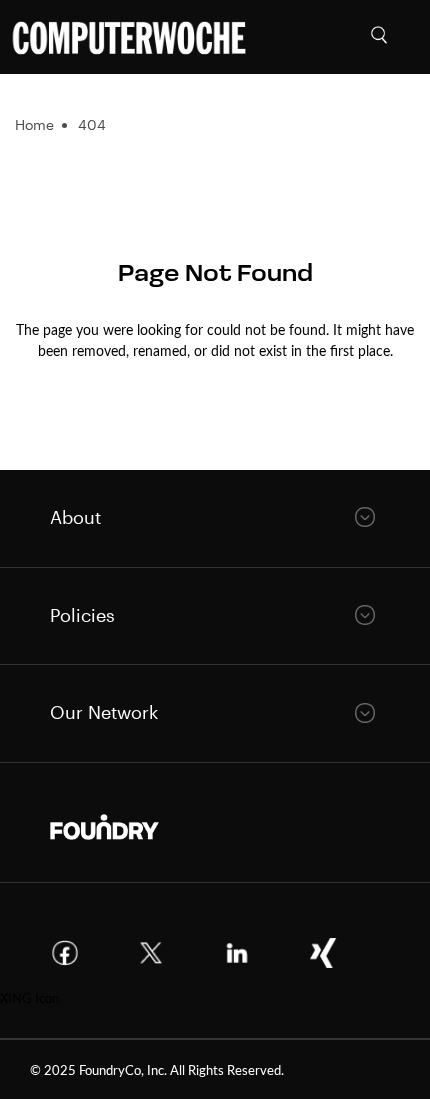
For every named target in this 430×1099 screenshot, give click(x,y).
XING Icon (29, 997)
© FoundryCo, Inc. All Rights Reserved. (157, 1069)
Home (34, 124)
